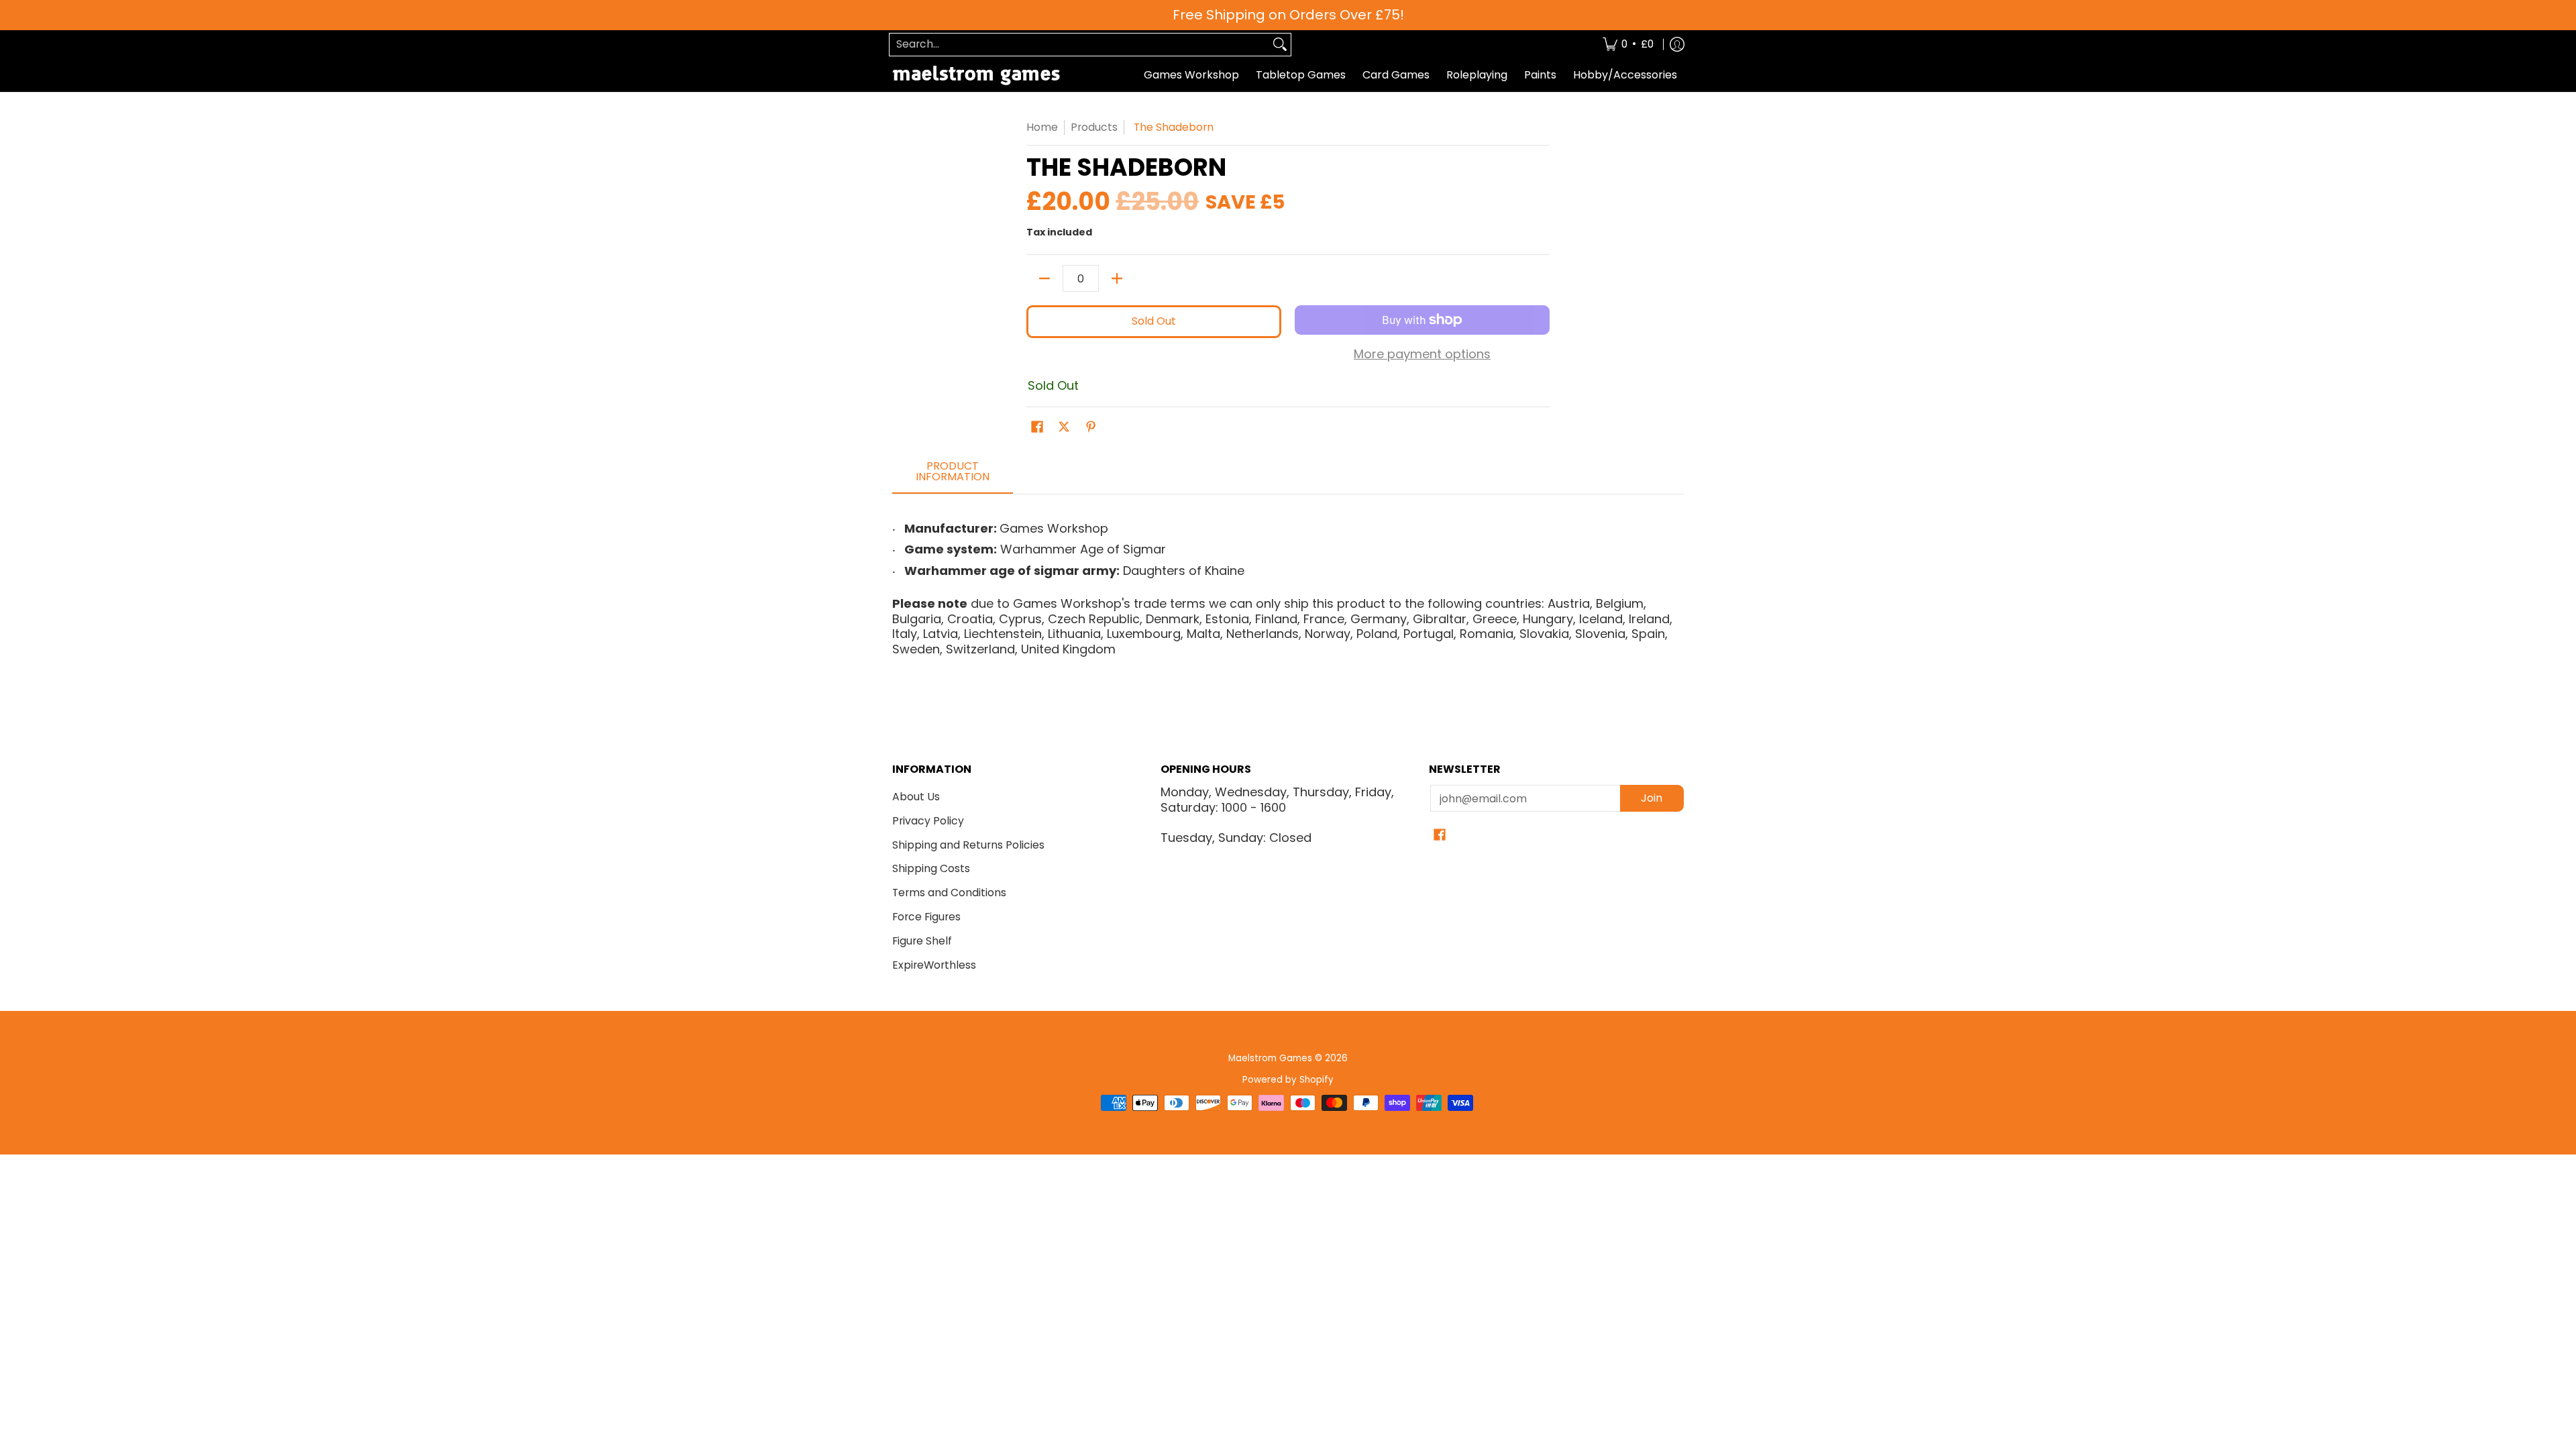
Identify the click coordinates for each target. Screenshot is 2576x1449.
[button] (1037, 428)
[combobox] (1079, 45)
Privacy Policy (928, 821)
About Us (916, 797)
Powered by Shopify (1288, 1080)
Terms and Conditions (949, 893)
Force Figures (926, 917)
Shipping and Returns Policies (968, 845)
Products (1094, 127)
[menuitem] (1628, 45)
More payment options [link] (1422, 355)
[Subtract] (1044, 278)
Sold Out (1154, 321)
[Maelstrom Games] (976, 75)
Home (1042, 127)
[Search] (1280, 45)
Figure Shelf (922, 941)
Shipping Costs (931, 868)
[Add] (1117, 278)
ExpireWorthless (934, 965)
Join (1652, 798)
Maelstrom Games (1270, 1058)
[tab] (953, 476)
